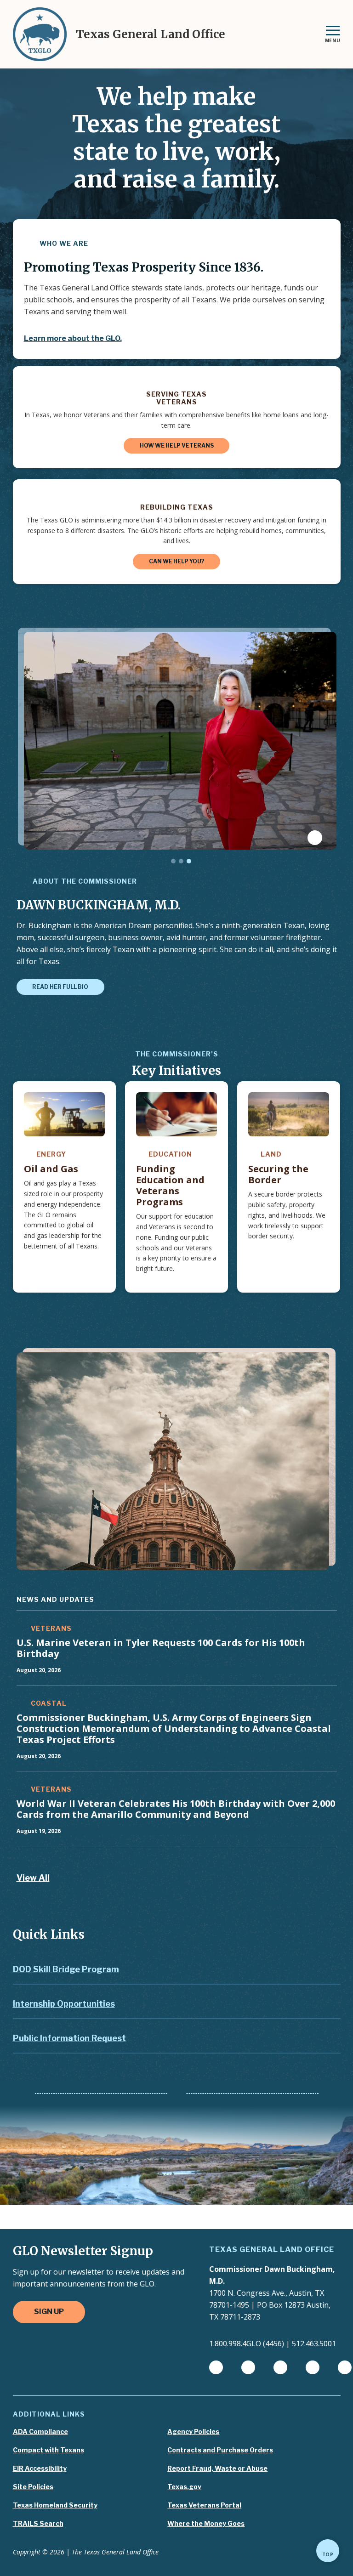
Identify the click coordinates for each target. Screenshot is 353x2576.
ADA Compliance (40, 2432)
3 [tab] (189, 861)
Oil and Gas (51, 1169)
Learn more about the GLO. (73, 338)
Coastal (48, 1703)
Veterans (50, 1628)
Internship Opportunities (64, 2004)
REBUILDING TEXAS (177, 507)
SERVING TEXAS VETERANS (176, 398)
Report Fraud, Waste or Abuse (217, 2468)
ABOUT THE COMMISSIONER (84, 881)
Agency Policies (193, 2432)
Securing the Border (278, 1174)
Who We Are (63, 243)
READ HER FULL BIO (60, 987)
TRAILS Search (38, 2524)
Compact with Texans (48, 2450)
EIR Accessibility (40, 2468)
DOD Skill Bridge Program (66, 1969)
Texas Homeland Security (55, 2505)
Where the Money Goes (206, 2524)
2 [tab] (181, 861)
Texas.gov (184, 2487)
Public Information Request (69, 2038)
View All (33, 1878)
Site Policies (33, 2487)
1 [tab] (173, 861)
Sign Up (49, 2312)
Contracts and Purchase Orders (220, 2450)
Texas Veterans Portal (204, 2505)
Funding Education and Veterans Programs (170, 1185)
